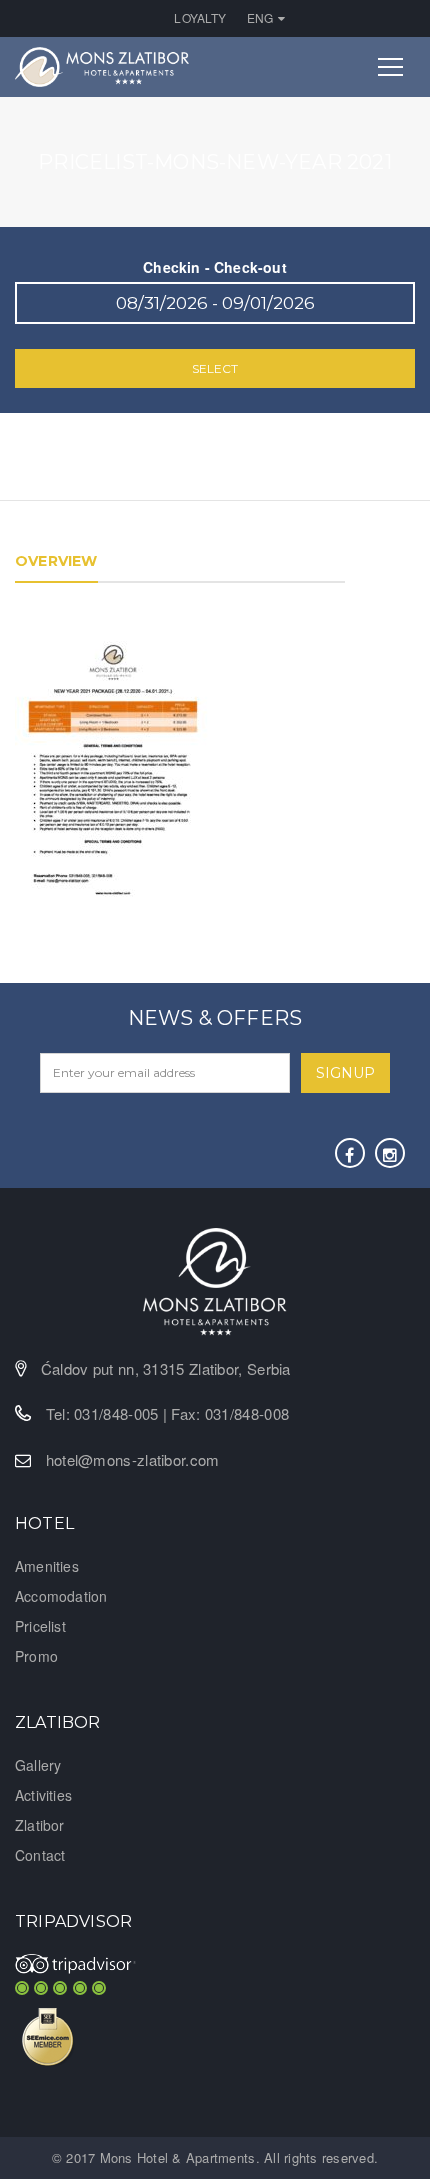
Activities (43, 1795)
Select (215, 368)
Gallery (38, 1765)
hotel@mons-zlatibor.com (133, 1459)
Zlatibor (40, 1825)
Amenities (47, 1566)
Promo (36, 1656)
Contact (40, 1855)
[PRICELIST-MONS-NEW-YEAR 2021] (114, 771)
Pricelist (40, 1626)
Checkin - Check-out (215, 267)
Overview (56, 561)
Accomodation (61, 1596)
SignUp (345, 1073)
